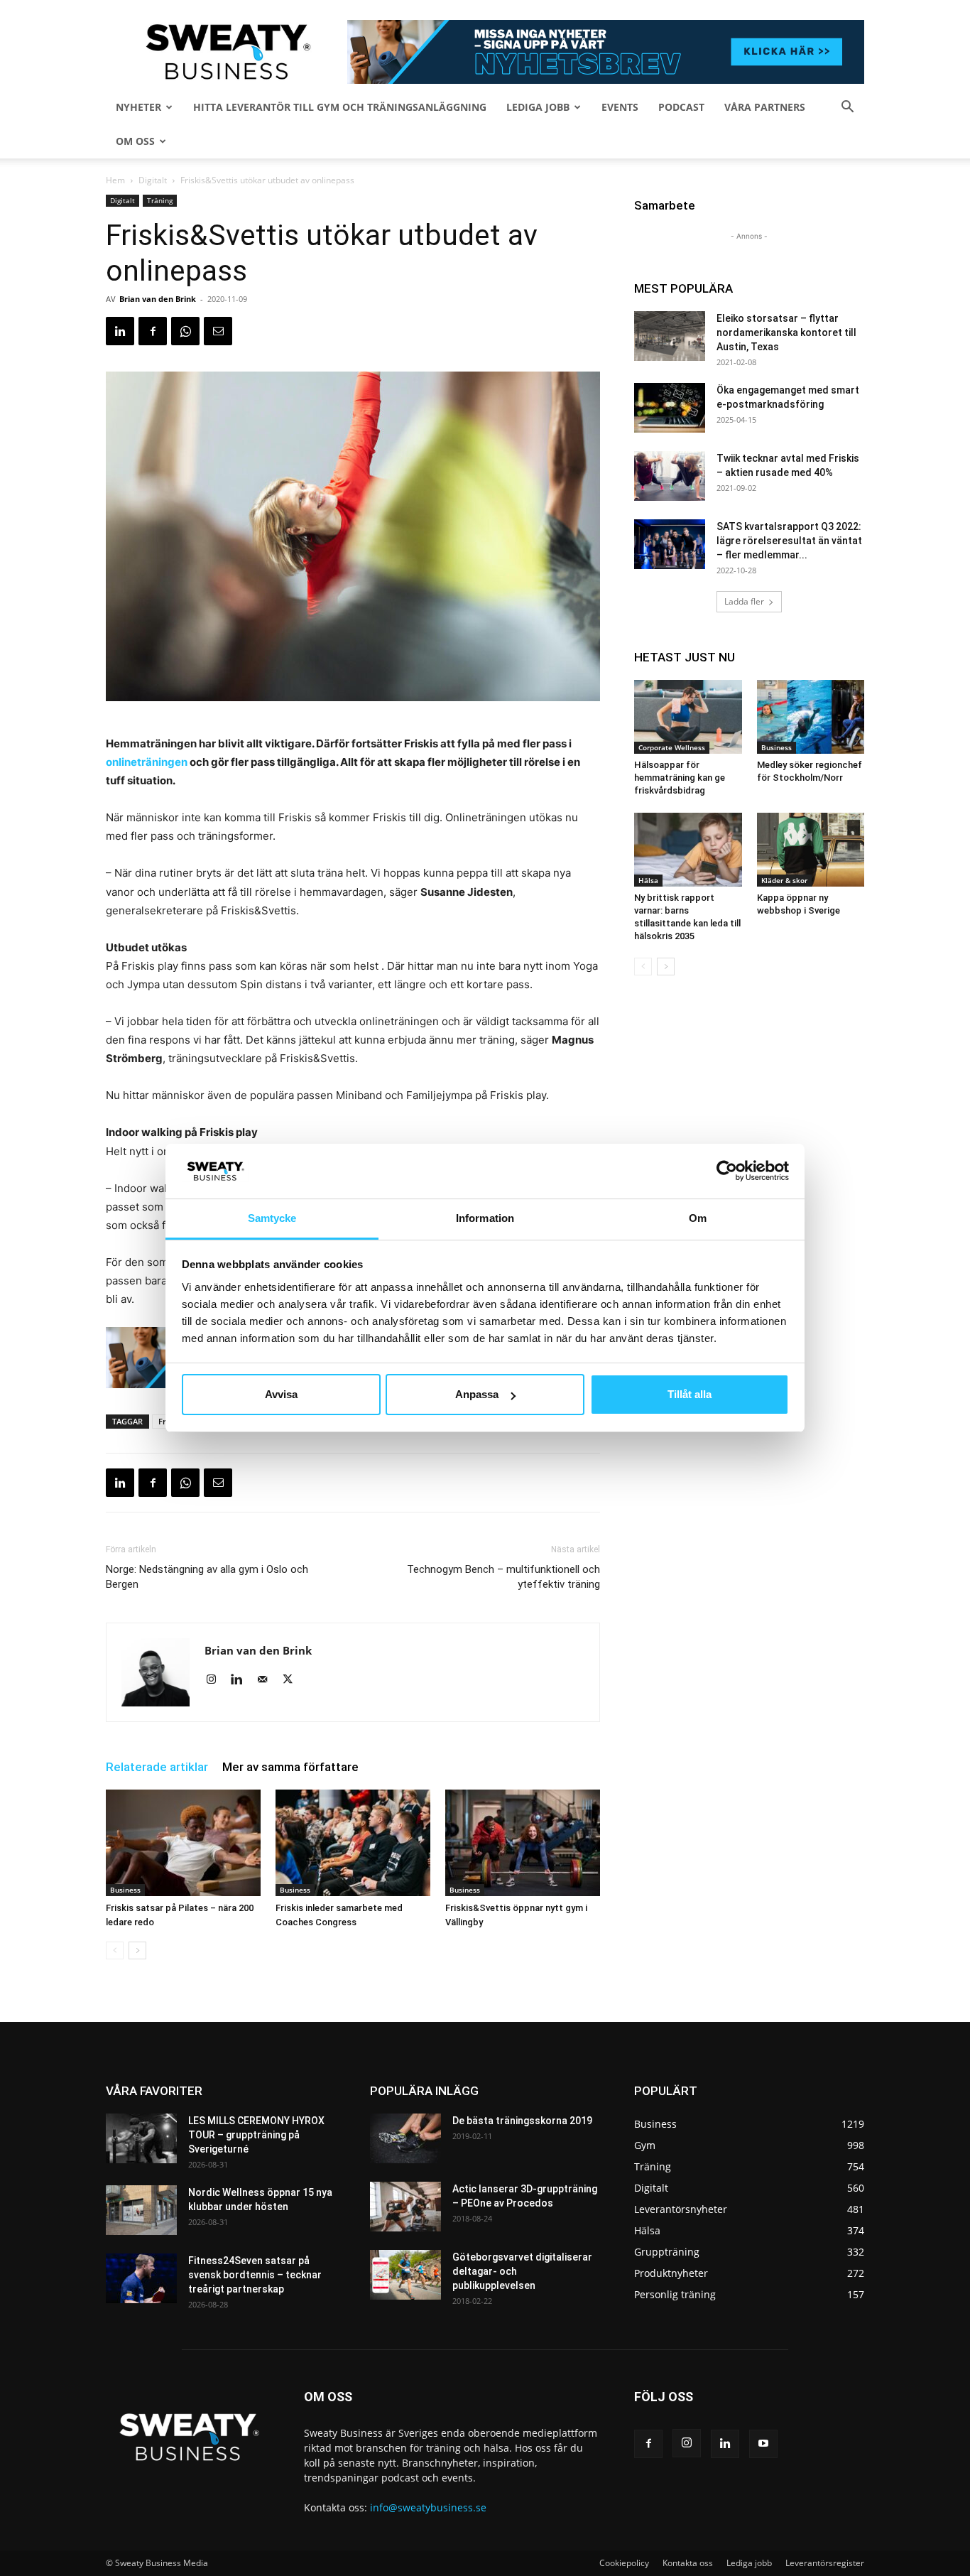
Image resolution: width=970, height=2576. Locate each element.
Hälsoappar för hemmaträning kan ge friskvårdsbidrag (680, 778)
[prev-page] (115, 1950)
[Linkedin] (120, 331)
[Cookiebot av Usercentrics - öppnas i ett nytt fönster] (727, 1171)
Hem (115, 180)
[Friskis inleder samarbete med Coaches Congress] (353, 1843)
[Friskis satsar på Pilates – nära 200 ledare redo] (183, 1843)
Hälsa (648, 880)
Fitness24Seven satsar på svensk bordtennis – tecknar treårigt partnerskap (255, 2275)
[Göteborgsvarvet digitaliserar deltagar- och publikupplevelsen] (405, 2275)
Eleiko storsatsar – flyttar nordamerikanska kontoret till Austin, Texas (786, 332)
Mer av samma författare (290, 1767)
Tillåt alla (690, 1394)
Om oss (135, 141)
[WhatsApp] (185, 331)
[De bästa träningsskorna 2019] (405, 2138)
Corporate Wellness (672, 747)
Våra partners (765, 107)
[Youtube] (763, 2444)
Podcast (681, 107)
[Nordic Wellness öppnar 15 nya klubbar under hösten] (141, 2210)
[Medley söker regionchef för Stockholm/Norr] (811, 717)
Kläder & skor (784, 880)
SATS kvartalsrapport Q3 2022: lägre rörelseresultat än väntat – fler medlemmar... (789, 541)
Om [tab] (698, 1218)
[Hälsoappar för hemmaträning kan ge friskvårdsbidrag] (688, 717)
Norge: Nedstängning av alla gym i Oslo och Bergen (207, 1577)
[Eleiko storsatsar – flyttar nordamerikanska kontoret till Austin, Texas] (670, 336)
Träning (160, 200)
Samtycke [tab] (272, 1218)
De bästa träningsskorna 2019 (522, 2121)
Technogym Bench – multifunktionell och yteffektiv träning (503, 1577)
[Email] (218, 331)
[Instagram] (216, 1680)
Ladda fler (744, 601)
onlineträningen (147, 762)
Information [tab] (485, 1218)
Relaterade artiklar (157, 1767)
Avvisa (281, 1394)
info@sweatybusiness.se (428, 2507)
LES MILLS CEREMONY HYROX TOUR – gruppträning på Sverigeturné (256, 2135)
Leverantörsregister (825, 2563)
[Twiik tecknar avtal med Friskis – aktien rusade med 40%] (670, 476)
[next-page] (137, 1950)
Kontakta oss (688, 2563)
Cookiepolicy (624, 2563)
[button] (847, 108)
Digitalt (153, 180)
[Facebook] (153, 331)
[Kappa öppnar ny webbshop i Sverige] (811, 850)
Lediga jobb (538, 107)
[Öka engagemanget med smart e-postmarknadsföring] (670, 408)
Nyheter (138, 107)
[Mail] (267, 1680)
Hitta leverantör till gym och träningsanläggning (340, 107)
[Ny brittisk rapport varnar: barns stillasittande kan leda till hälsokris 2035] (688, 850)
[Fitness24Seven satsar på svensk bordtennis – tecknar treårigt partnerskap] (141, 2278)
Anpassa (477, 1394)
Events (620, 107)
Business (125, 1890)
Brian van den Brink (158, 299)
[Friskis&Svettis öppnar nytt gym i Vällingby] (523, 1843)
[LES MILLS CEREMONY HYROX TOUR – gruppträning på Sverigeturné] (141, 2138)
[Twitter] (293, 1680)
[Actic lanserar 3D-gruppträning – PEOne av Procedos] (405, 2207)
